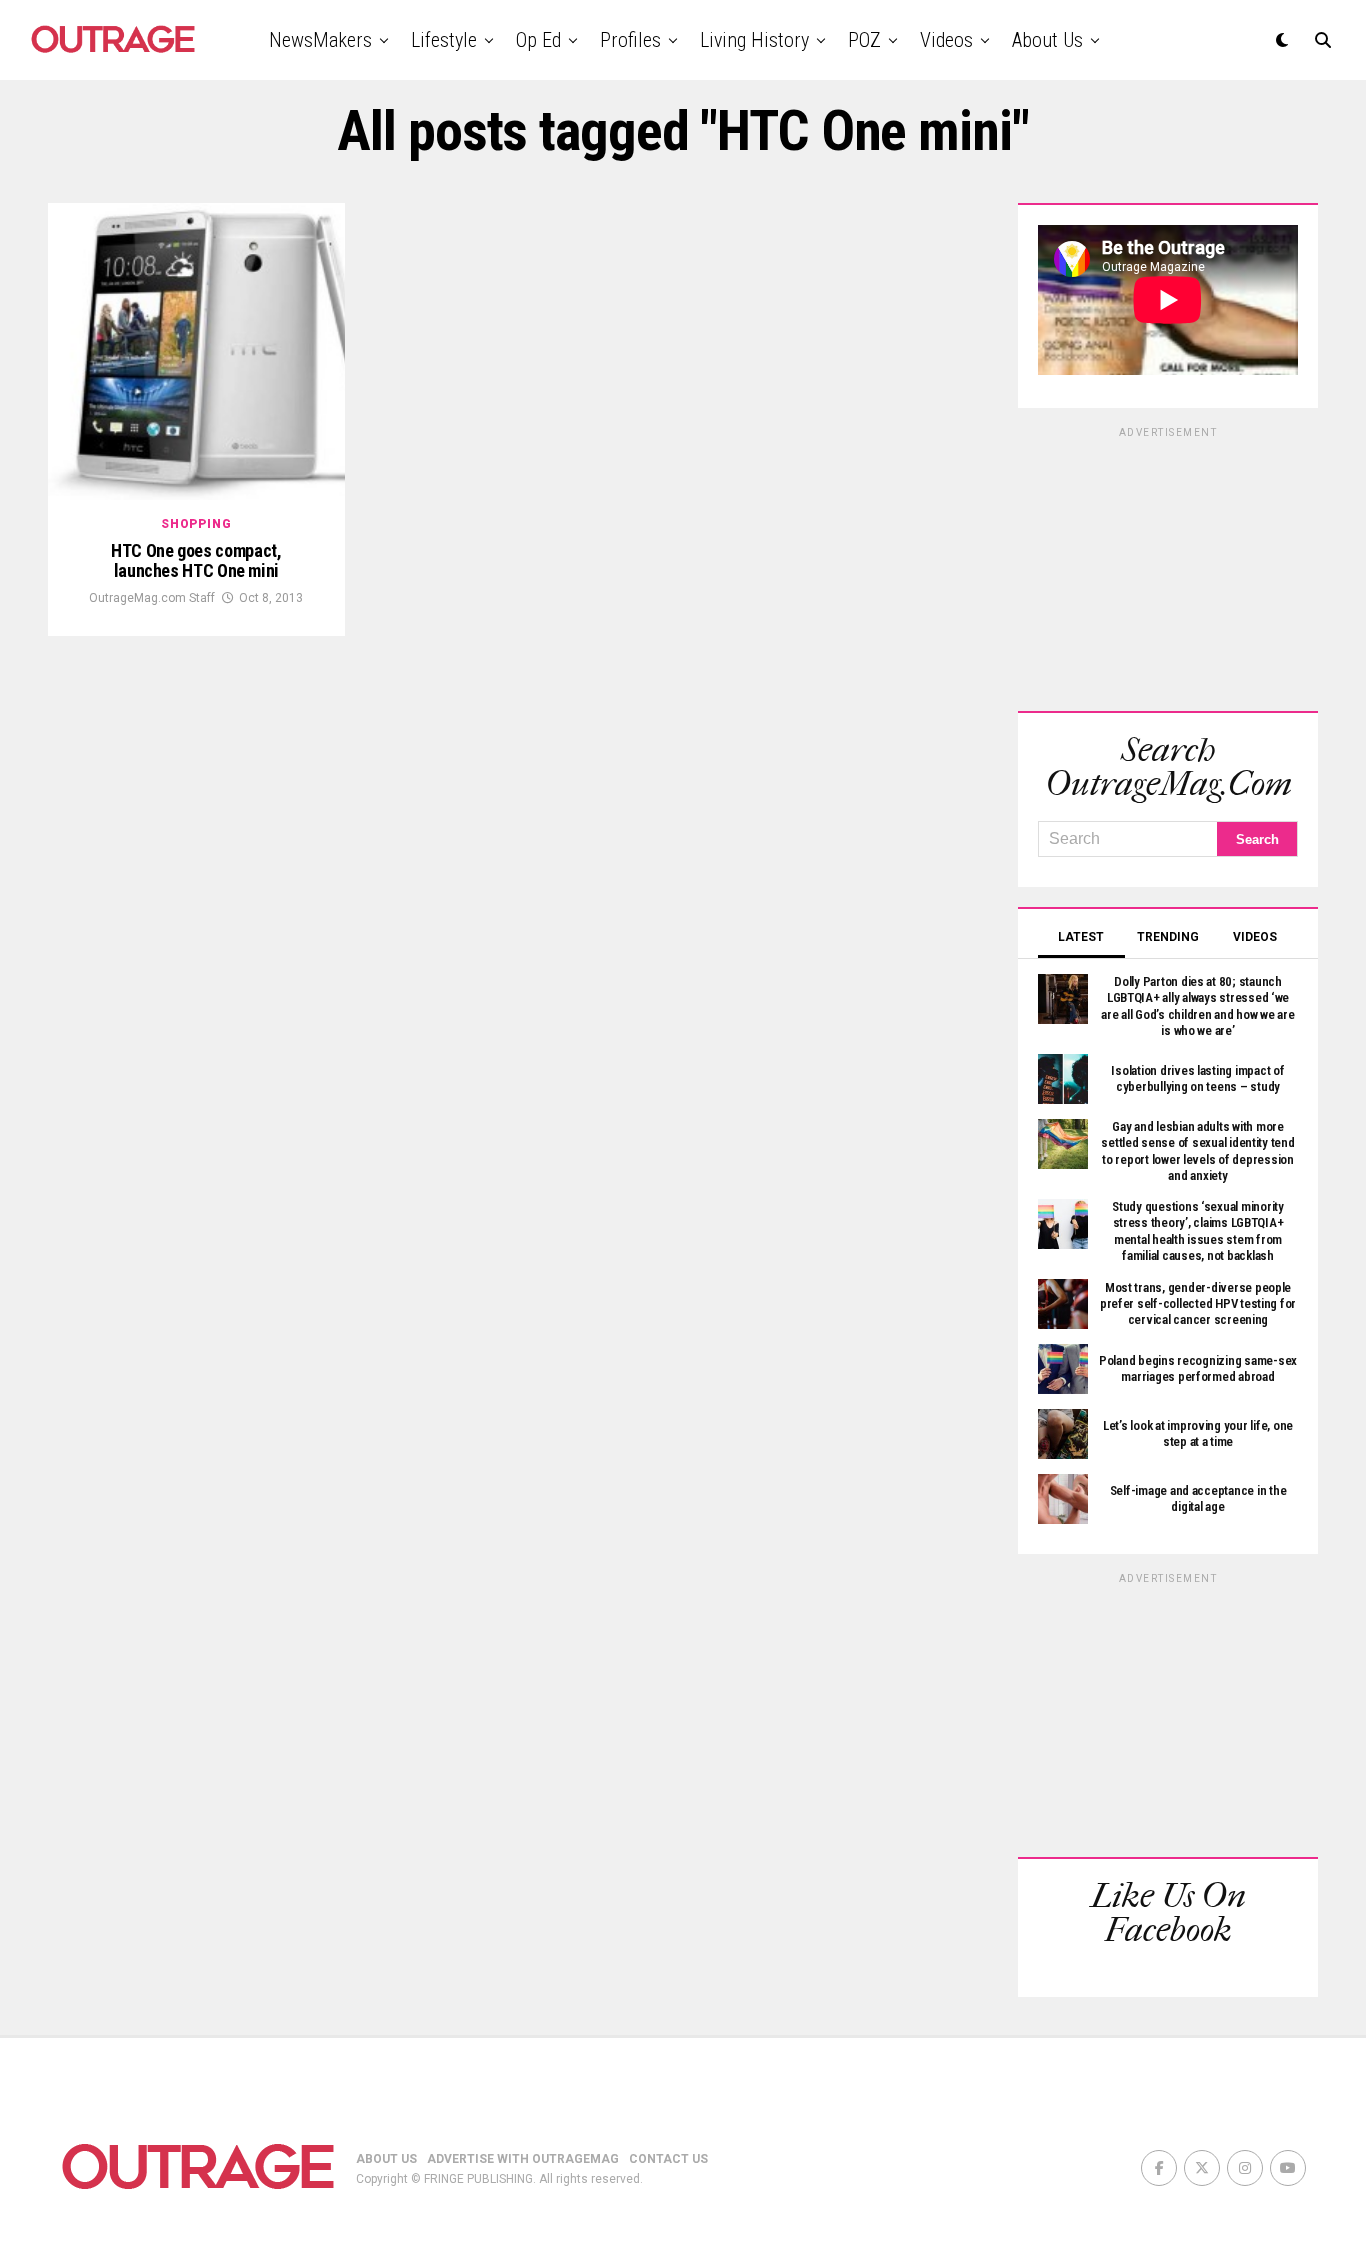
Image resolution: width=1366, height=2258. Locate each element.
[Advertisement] (1168, 566)
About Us (1047, 40)
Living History (754, 40)
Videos (946, 40)
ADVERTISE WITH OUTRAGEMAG (523, 2159)
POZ (864, 40)
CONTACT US (668, 2159)
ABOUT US (386, 2159)
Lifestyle (444, 40)
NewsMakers (320, 40)
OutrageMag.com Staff (152, 598)
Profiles (630, 40)
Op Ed (538, 40)
